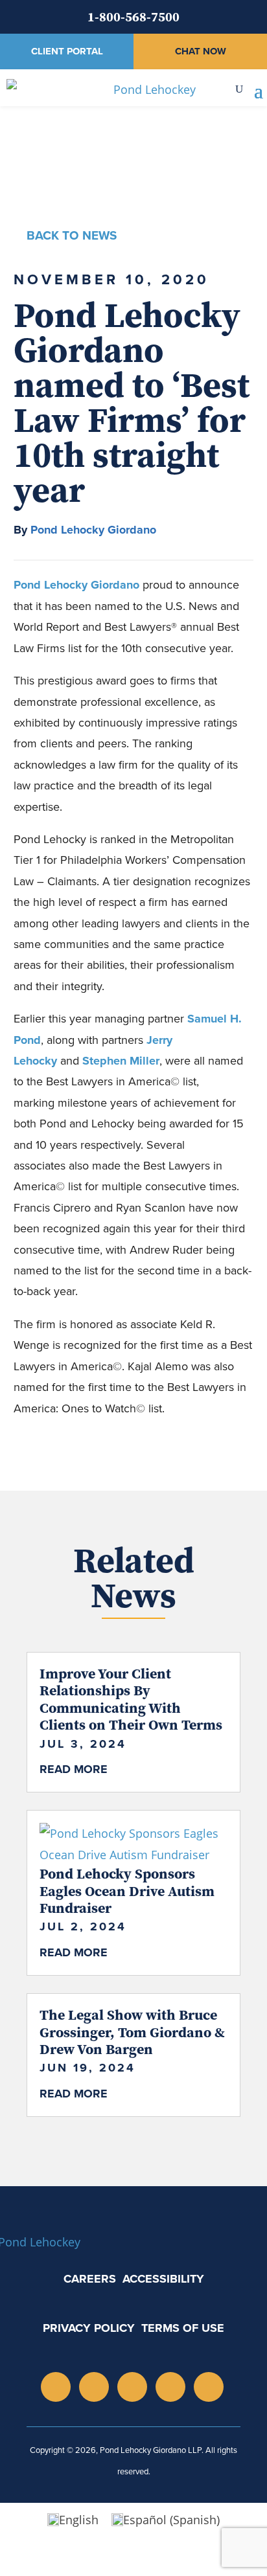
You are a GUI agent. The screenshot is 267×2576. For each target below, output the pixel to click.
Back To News (72, 235)
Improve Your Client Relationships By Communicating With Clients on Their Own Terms (131, 1699)
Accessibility (163, 2279)
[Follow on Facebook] (209, 2387)
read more (74, 1769)
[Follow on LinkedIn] (94, 2387)
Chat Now (201, 51)
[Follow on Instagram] (56, 2387)
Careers (90, 2279)
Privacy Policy (89, 2328)
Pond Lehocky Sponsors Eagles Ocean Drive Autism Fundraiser (127, 1891)
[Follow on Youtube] (132, 2387)
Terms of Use (183, 2328)
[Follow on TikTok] (170, 2387)
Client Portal (67, 51)
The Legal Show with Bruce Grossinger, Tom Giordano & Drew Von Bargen (132, 2032)
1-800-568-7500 (133, 17)
